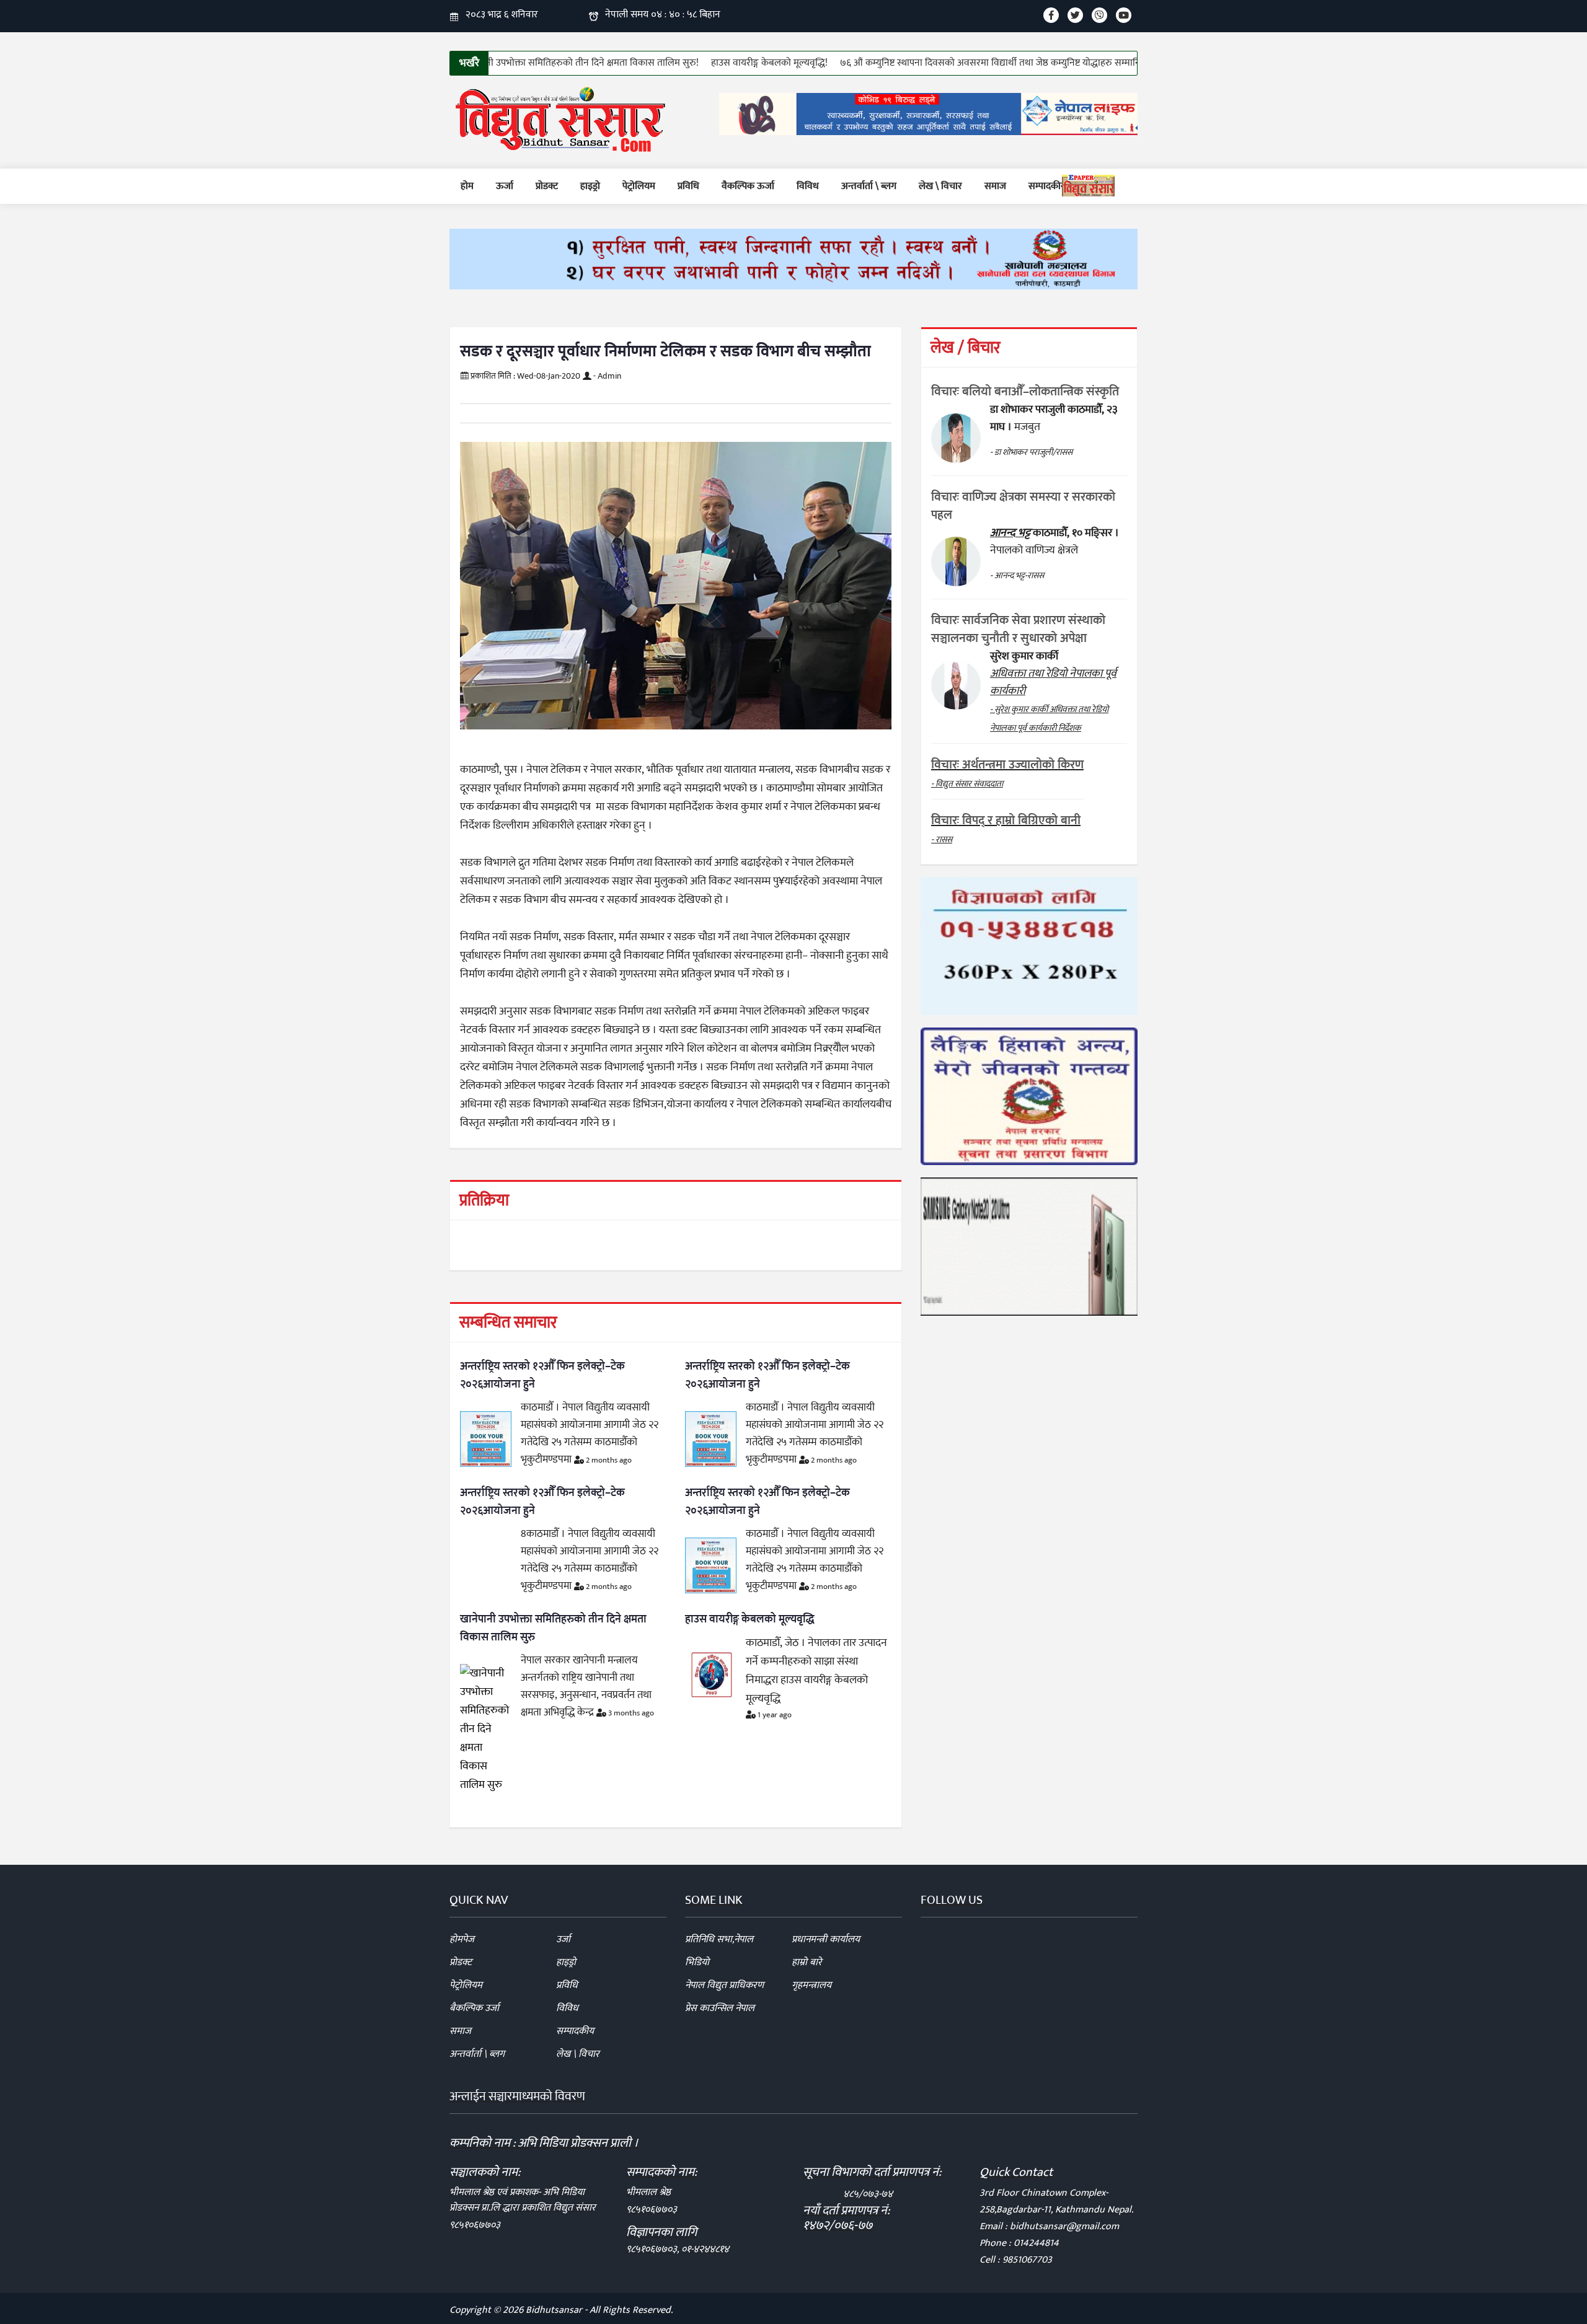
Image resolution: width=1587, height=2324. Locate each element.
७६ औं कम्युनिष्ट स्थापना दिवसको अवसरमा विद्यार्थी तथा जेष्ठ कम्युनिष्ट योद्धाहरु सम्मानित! (917, 63)
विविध (808, 186)
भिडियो (697, 1962)
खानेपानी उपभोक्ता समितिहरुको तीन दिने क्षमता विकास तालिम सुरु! (504, 63)
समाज (995, 186)
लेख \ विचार (940, 186)
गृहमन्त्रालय (811, 1985)
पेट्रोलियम (639, 186)
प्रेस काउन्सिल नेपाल (720, 2008)
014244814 (1036, 2243)
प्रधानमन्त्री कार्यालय (826, 1939)
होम (467, 186)
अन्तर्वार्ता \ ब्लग (869, 186)
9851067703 (1027, 2260)
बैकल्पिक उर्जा (474, 2008)
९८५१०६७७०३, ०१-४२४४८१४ (678, 2249)
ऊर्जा (505, 186)
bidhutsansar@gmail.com (1064, 2226)
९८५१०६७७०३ (475, 2225)
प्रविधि (688, 186)
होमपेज (462, 1939)
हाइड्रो (590, 186)
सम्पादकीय (1047, 186)
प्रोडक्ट (547, 186)
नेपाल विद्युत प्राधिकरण (724, 1985)
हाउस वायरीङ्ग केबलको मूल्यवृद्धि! (692, 63)
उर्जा (563, 1939)
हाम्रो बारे (807, 1962)
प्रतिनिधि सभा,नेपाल (719, 1939)
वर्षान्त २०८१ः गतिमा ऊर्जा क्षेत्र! (1137, 63)
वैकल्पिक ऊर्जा (748, 186)
